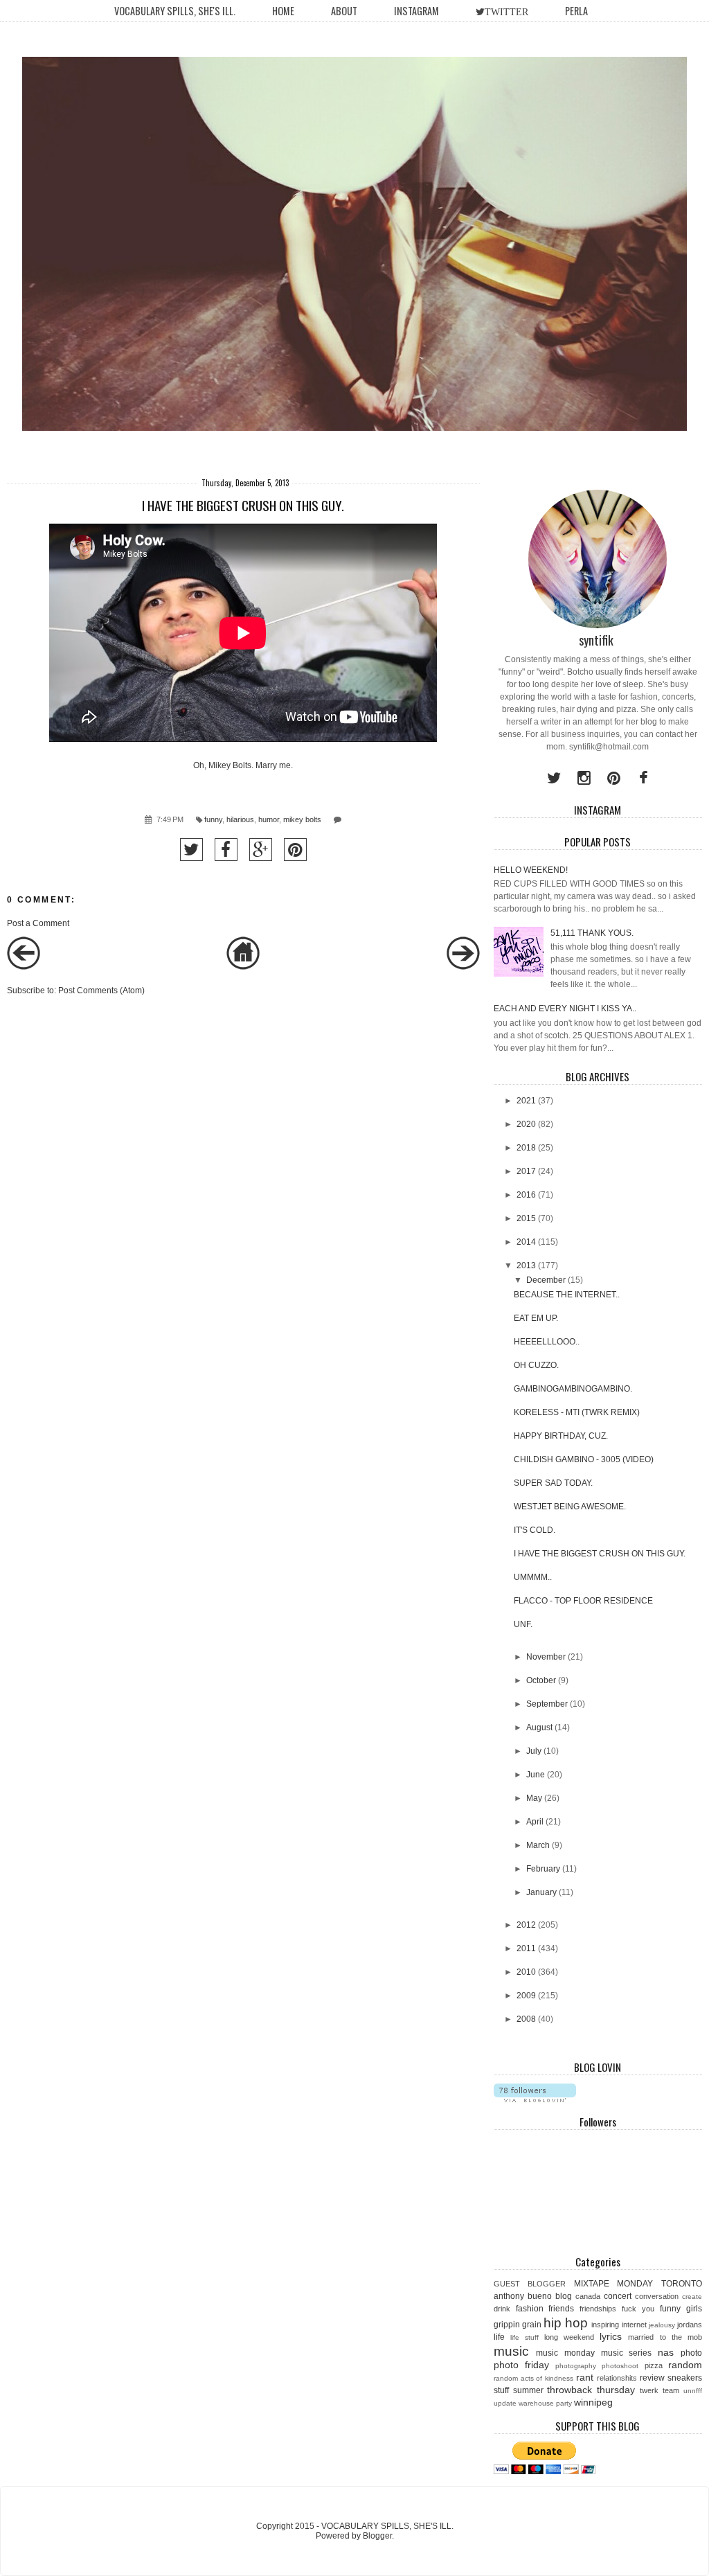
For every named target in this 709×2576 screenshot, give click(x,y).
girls (694, 2309)
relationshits (617, 2378)
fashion (530, 2309)
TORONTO (682, 2284)
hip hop (566, 2323)
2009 (526, 1996)
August (539, 1727)
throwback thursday (591, 2390)
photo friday (521, 2365)
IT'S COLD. (535, 1530)
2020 (526, 1124)
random (685, 2365)
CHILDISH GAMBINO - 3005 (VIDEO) (584, 1459)
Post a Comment (38, 923)
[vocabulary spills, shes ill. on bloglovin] (535, 2099)
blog (564, 2296)
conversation (657, 2296)
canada (588, 2296)
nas (666, 2352)
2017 (526, 1171)
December (546, 1280)
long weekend (569, 2337)
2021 (526, 1101)
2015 (526, 1218)
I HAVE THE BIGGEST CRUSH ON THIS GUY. (600, 1554)
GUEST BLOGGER (530, 2284)
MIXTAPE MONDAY (614, 2284)
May (534, 1798)
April (535, 1822)
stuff (501, 2390)
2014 (526, 1242)
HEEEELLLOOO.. (547, 1342)
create (692, 2297)
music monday (565, 2353)
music (511, 2351)
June (536, 1775)
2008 (526, 2019)
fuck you (638, 2309)
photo (691, 2353)
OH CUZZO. (536, 1365)
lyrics (611, 2336)
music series (627, 2353)
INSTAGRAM (416, 11)
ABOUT (344, 11)
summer (528, 2390)
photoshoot (620, 2366)
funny (213, 819)
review (652, 2378)
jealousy (662, 2325)
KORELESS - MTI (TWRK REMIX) (577, 1412)
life (499, 2337)
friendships (598, 2309)
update (505, 2403)
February (543, 1869)
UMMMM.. (533, 1577)
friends (561, 2309)
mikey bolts (302, 819)
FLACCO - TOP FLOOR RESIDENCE (583, 1601)
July (534, 1751)
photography (576, 2366)
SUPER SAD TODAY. (553, 1483)
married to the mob (665, 2337)
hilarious (240, 819)
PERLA (576, 11)
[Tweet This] (191, 850)
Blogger (377, 2536)
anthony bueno (523, 2296)
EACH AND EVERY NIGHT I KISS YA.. (565, 1009)
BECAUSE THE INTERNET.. (567, 1295)
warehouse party (545, 2403)
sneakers (685, 2378)
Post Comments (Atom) (101, 991)
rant (585, 2377)
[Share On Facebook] (226, 850)
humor (269, 819)
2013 (526, 1265)
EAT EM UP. (536, 1318)
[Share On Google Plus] (261, 850)
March (538, 1845)
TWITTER (506, 12)
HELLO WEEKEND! (531, 870)
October (541, 1680)
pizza (654, 2365)
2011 (526, 1948)
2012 (526, 1925)
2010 (526, 1972)
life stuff (524, 2337)
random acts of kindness (534, 2378)
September (547, 1704)
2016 (526, 1195)
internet (634, 2325)
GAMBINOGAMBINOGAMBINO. (573, 1389)
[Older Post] (463, 967)
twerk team (659, 2390)
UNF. (523, 1624)
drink (502, 2309)
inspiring (605, 2325)
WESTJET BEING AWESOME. (570, 1507)
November (546, 1657)
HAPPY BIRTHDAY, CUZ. (561, 1436)
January (541, 1892)
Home (283, 11)
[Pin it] (295, 850)
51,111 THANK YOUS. (592, 933)
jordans (690, 2325)
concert (618, 2296)
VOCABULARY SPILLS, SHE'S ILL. (175, 11)
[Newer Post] (24, 967)
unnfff (693, 2391)
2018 (526, 1148)
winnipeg (593, 2402)
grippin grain (518, 2325)
